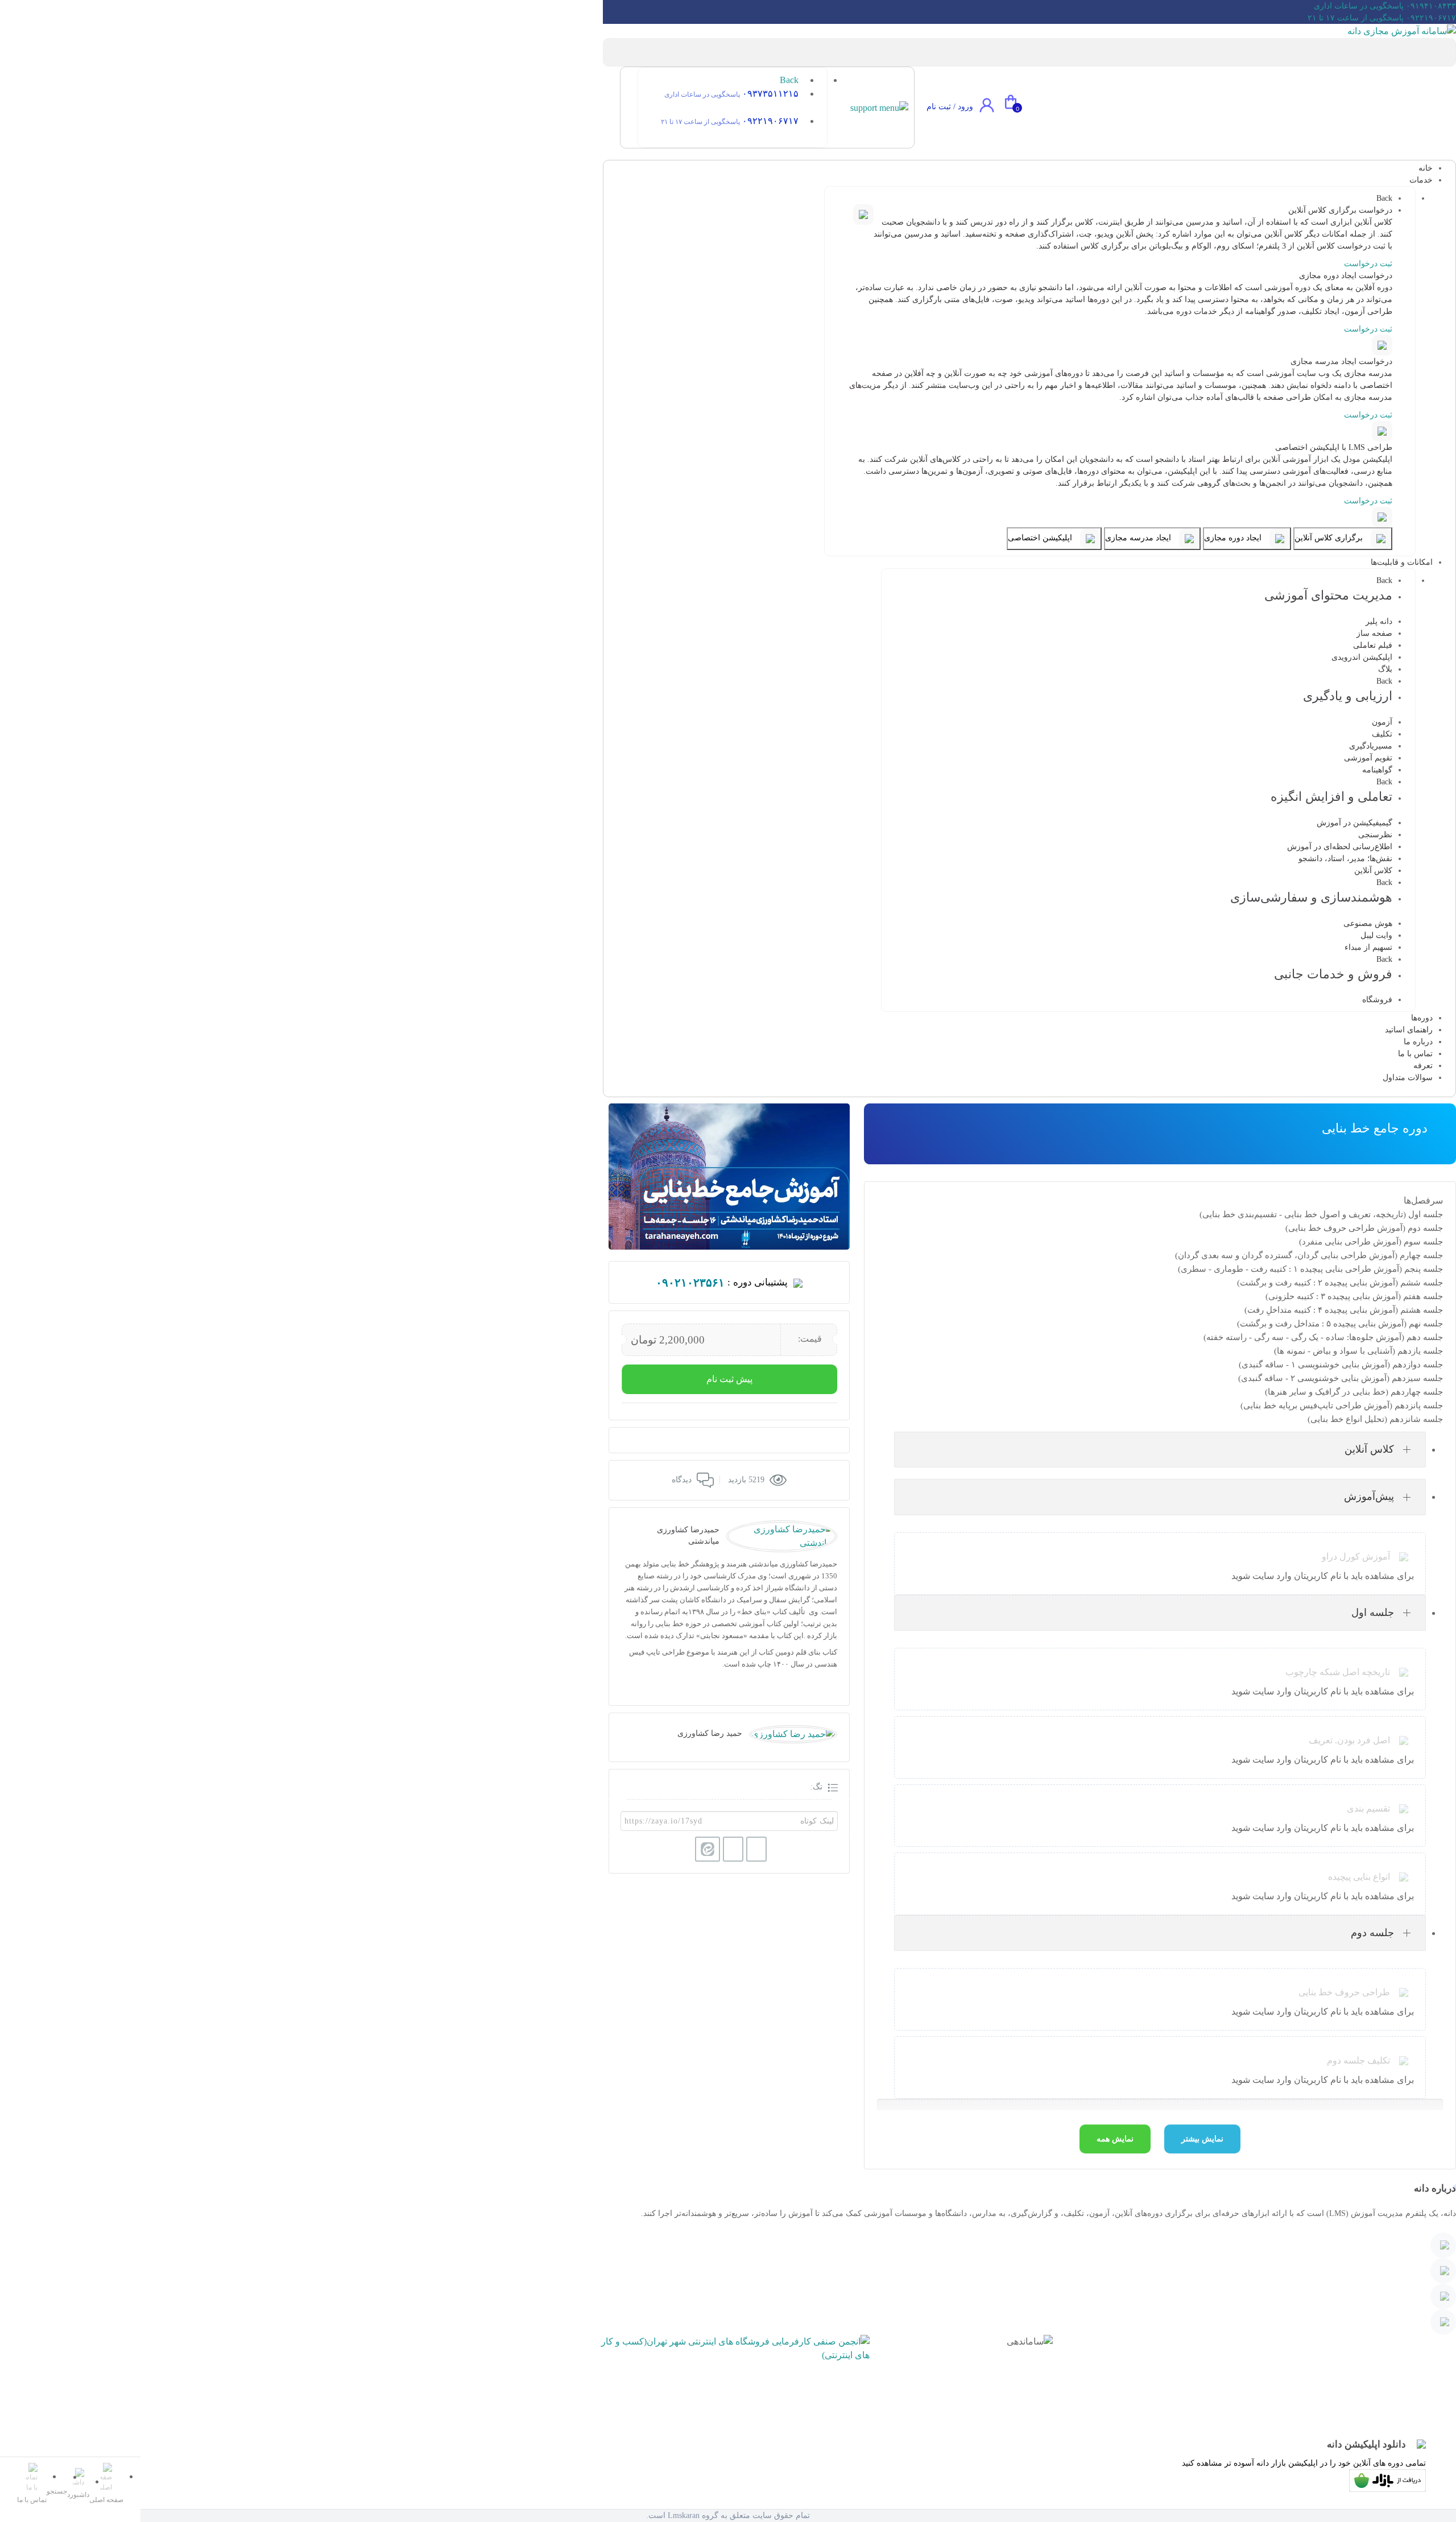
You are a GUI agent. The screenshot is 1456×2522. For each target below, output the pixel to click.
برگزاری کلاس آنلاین (1330, 538)
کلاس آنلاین (1369, 1449)
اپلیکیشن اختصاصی (1041, 538)
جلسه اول (1373, 1613)
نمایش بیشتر (1202, 2139)
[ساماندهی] (1030, 2378)
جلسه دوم (1372, 1933)
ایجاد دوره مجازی (1234, 538)
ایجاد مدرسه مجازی (1139, 538)
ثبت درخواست (1368, 264)
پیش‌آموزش (1369, 1496)
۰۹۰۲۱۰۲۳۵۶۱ (690, 1283)
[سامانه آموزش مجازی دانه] (1402, 30)
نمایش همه (1115, 2139)
